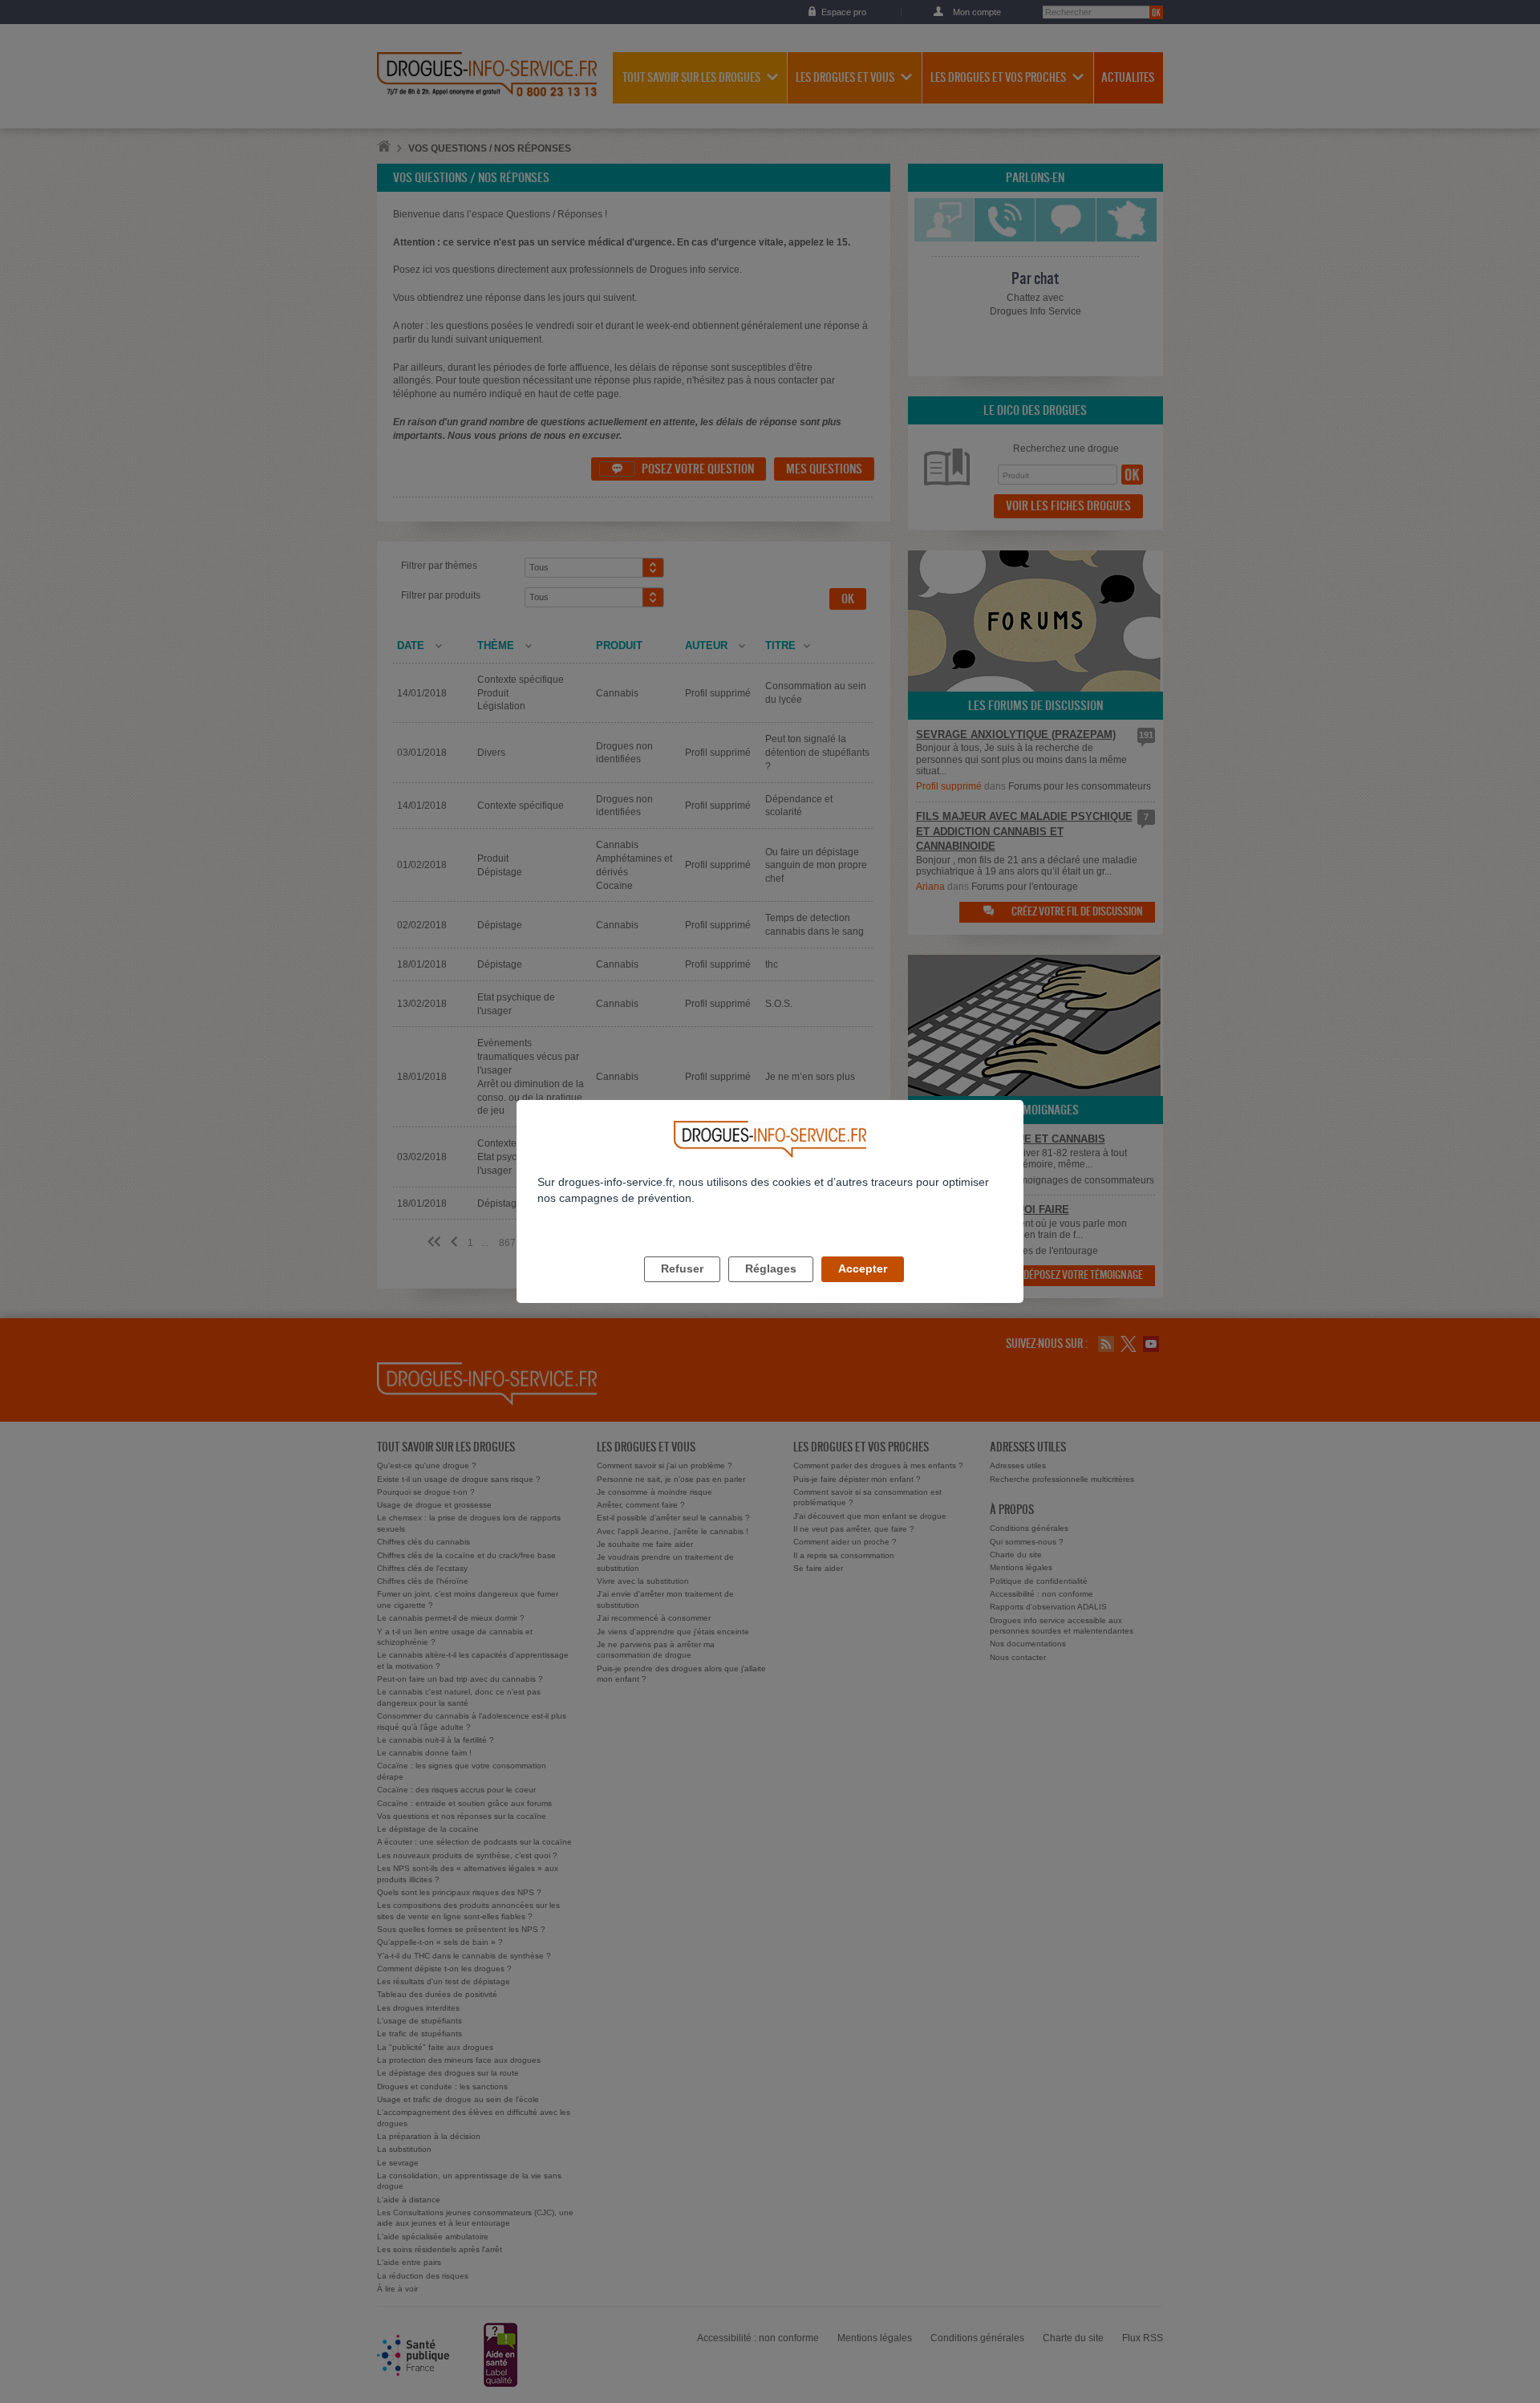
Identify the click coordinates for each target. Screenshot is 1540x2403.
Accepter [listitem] (863, 1268)
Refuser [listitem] (682, 1268)
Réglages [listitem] (771, 1268)
